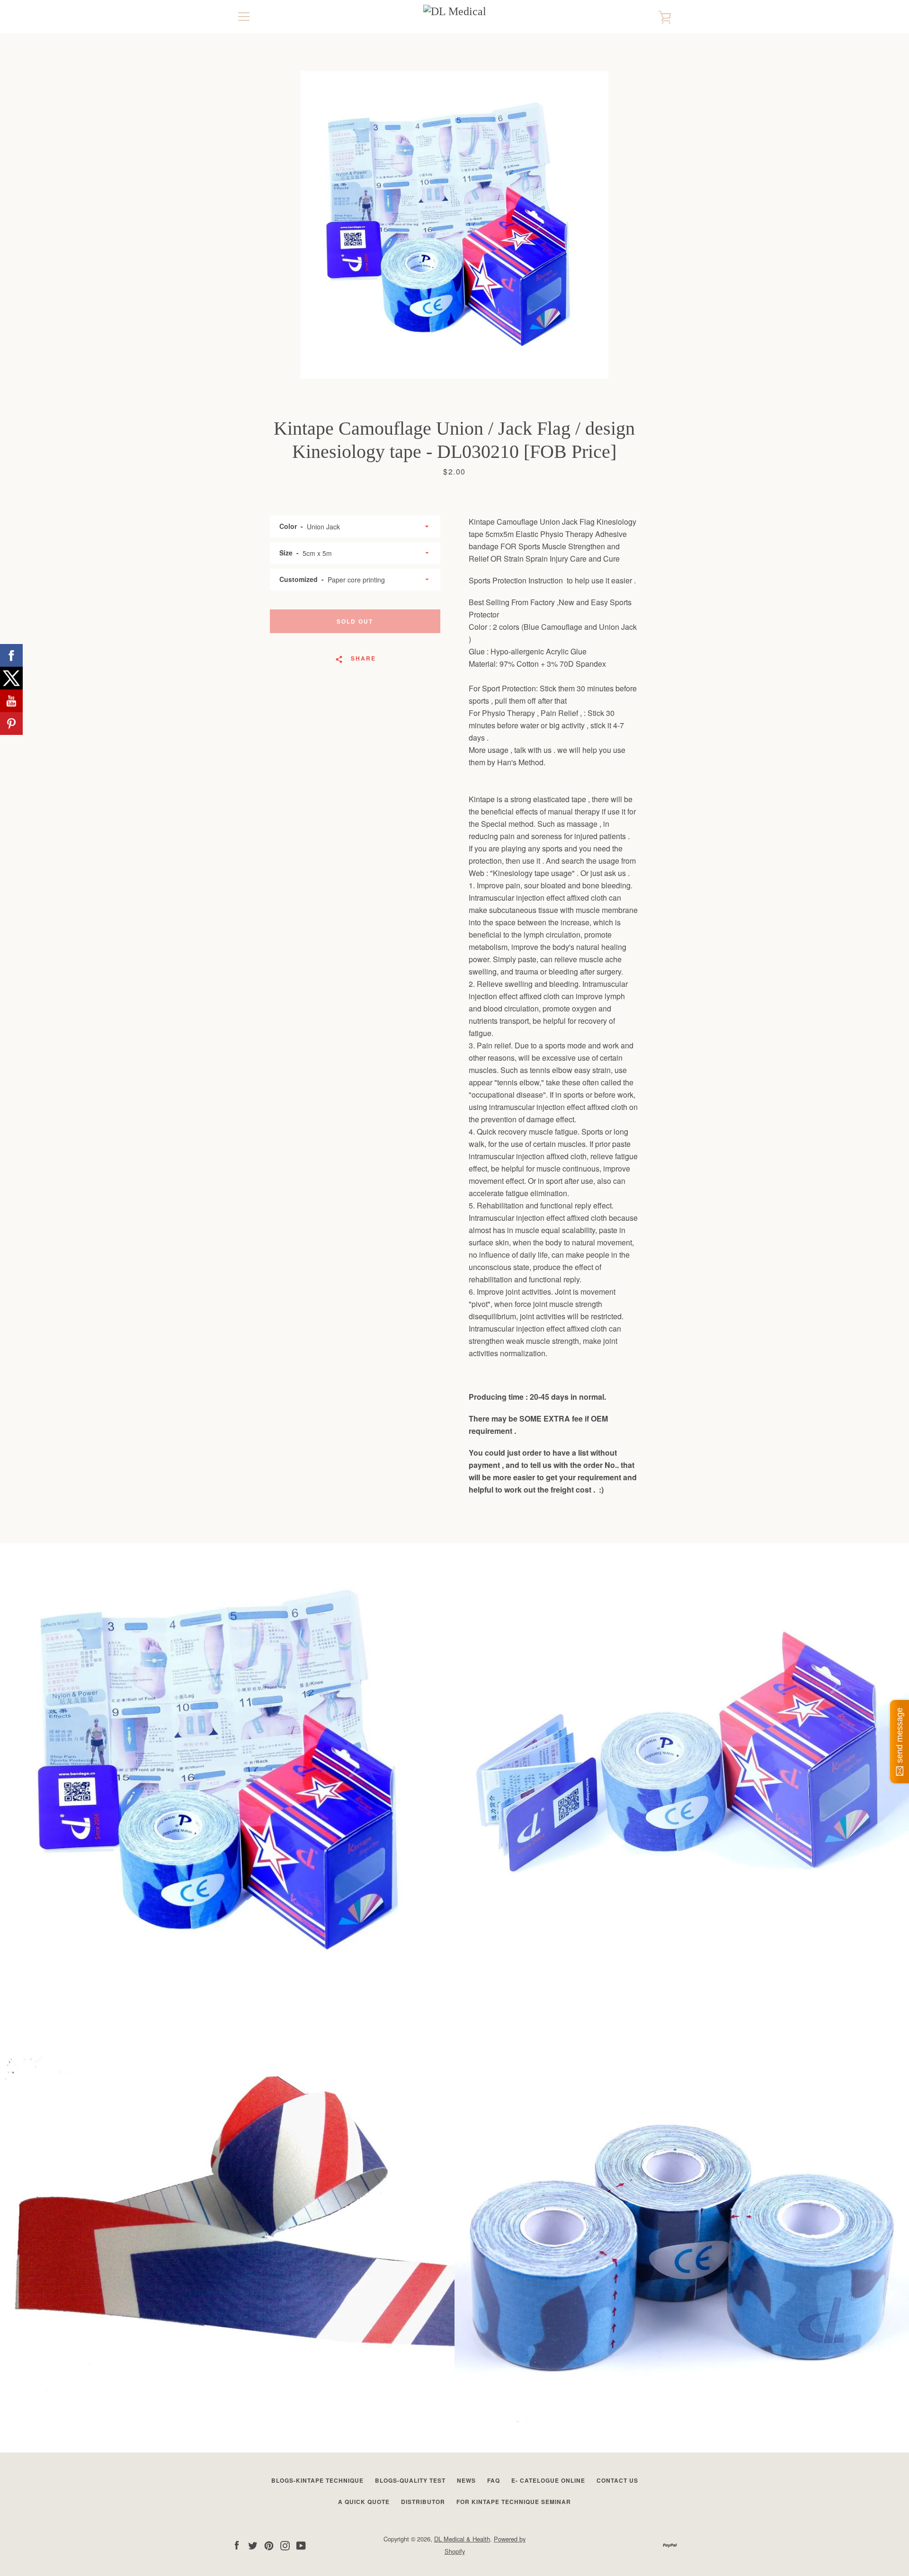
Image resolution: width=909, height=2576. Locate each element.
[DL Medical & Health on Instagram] (285, 2545)
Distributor (423, 2502)
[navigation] (244, 17)
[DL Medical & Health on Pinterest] (269, 2545)
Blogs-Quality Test (410, 2480)
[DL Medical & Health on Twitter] (253, 2545)
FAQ (494, 2480)
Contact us (617, 2480)
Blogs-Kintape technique (317, 2480)
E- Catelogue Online (548, 2480)
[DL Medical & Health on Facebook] (237, 2545)
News (466, 2480)
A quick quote (364, 2502)
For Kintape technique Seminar (514, 2502)
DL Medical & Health (462, 2539)
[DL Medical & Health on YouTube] (301, 2545)
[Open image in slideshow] (454, 225)
